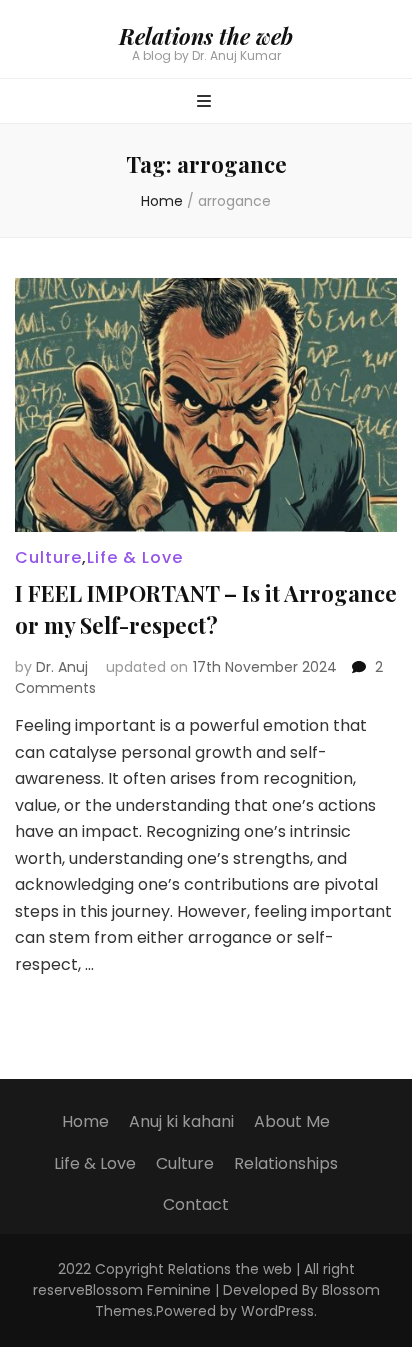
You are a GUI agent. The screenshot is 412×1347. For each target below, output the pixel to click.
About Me (292, 1121)
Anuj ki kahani (181, 1121)
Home (85, 1121)
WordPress (277, 1311)
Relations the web (206, 36)
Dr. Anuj (62, 667)
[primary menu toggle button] (206, 102)
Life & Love (135, 557)
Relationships (286, 1163)
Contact (196, 1204)
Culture (48, 557)
